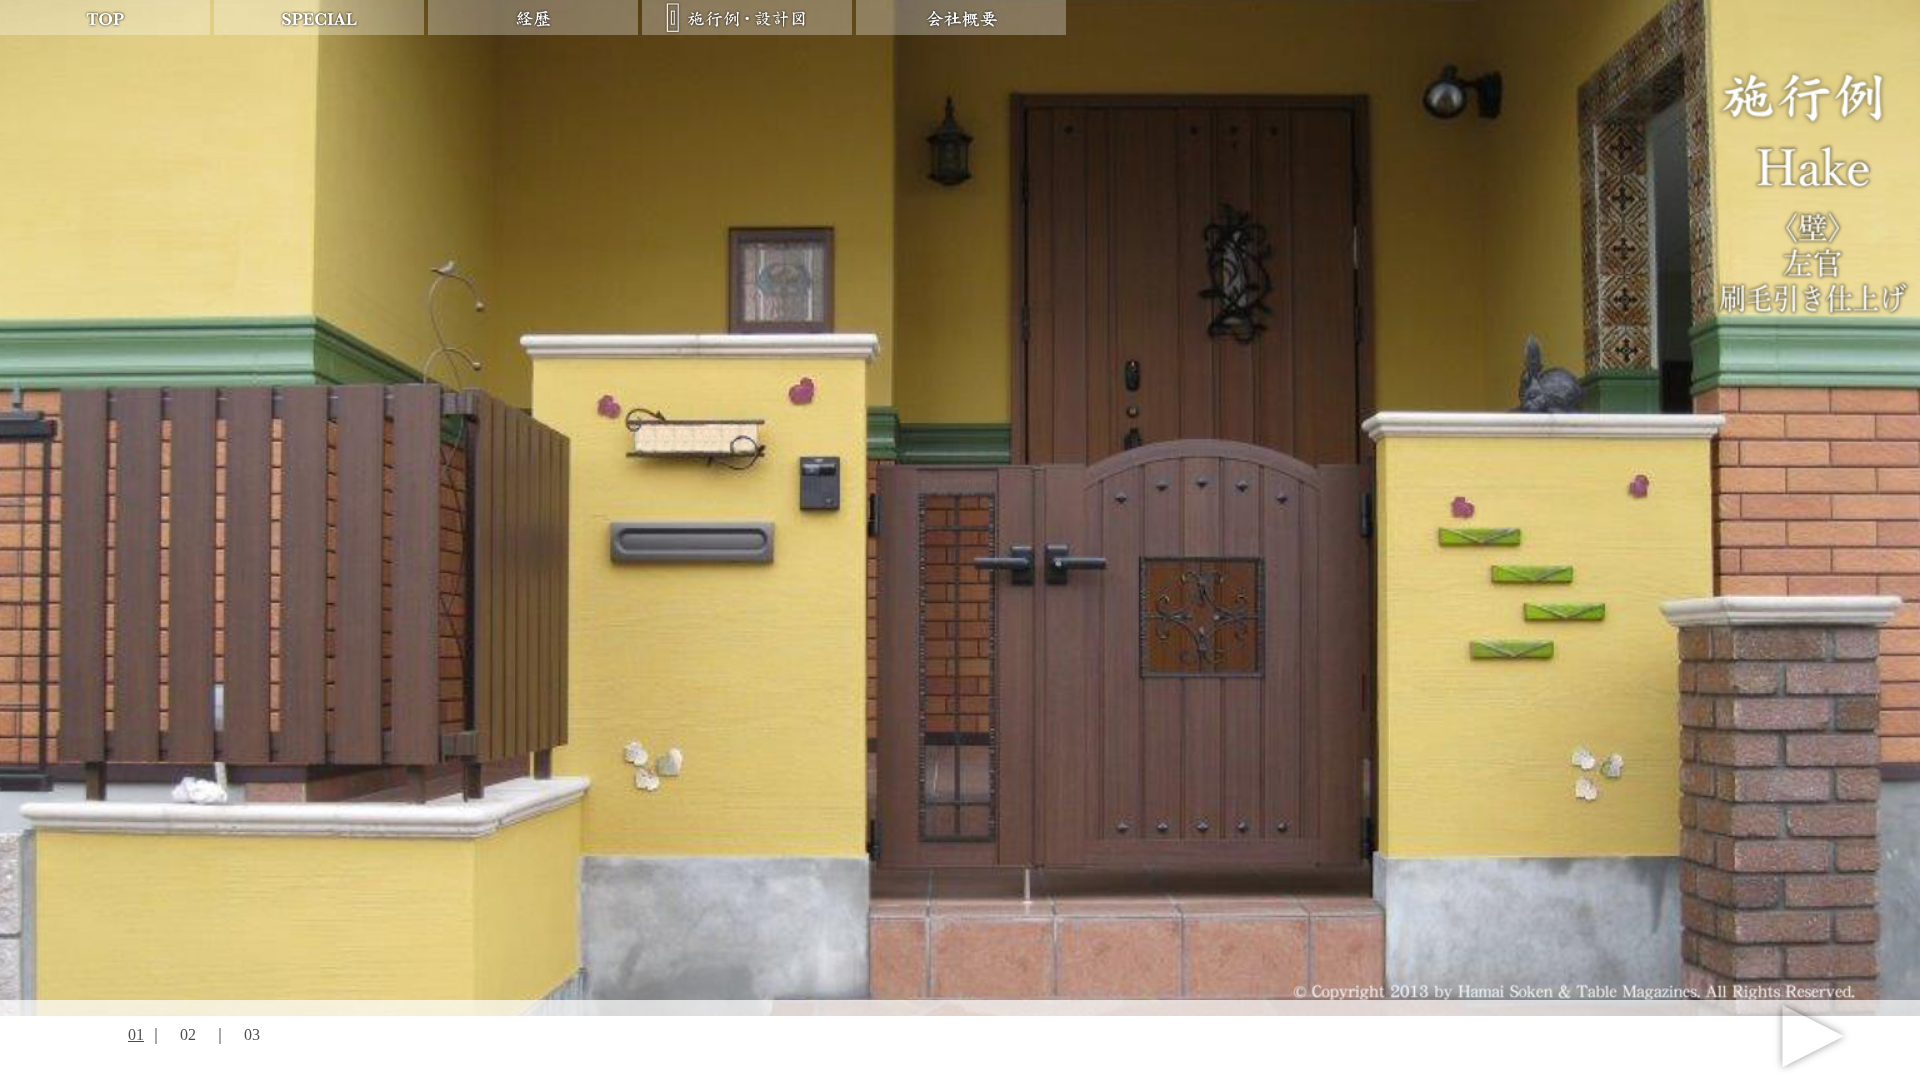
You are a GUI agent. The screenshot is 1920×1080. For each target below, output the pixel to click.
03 (252, 1034)
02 (188, 1034)
